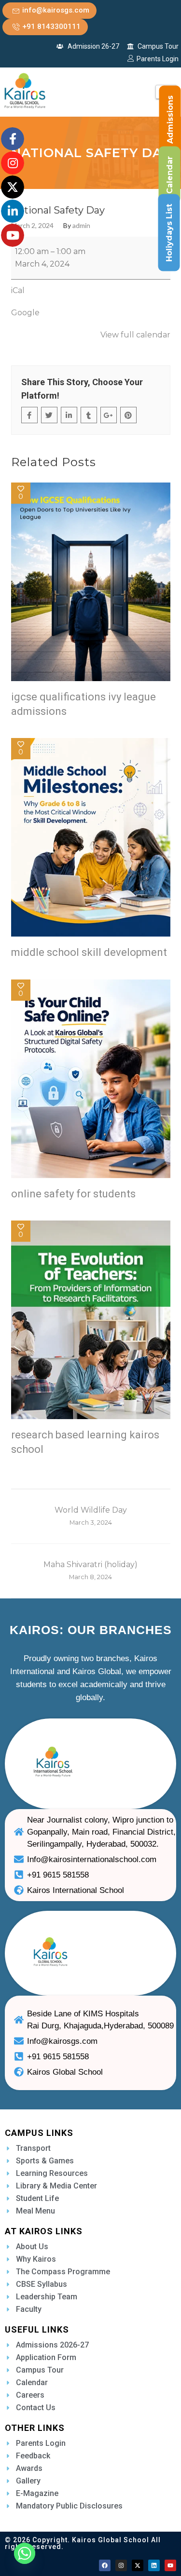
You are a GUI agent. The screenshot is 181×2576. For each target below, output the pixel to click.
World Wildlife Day (91, 1516)
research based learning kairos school (85, 1442)
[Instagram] (121, 2565)
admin (81, 226)
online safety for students (73, 1194)
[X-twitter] (138, 2565)
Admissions (170, 120)
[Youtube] (170, 2565)
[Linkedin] (154, 2565)
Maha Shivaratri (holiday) (90, 1570)
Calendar (170, 175)
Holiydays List (169, 233)
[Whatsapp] (25, 2553)
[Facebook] (105, 2565)
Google (25, 313)
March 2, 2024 (32, 226)
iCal (18, 290)
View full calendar (135, 335)
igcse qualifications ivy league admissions (84, 704)
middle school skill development (89, 952)
